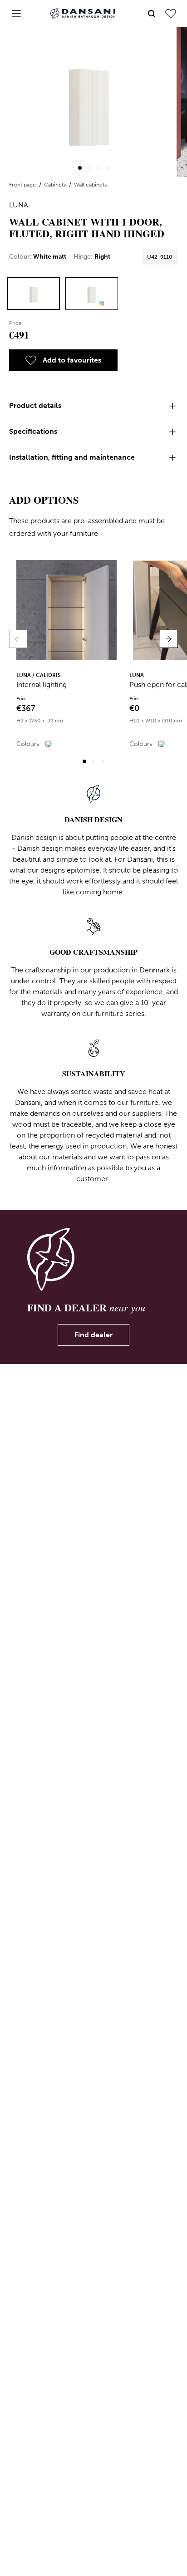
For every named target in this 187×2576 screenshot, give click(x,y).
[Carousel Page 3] (98, 168)
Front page (23, 185)
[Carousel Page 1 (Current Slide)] (80, 168)
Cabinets (56, 185)
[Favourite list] (171, 14)
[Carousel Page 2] (89, 168)
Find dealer (93, 1335)
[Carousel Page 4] (107, 168)
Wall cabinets (90, 185)
